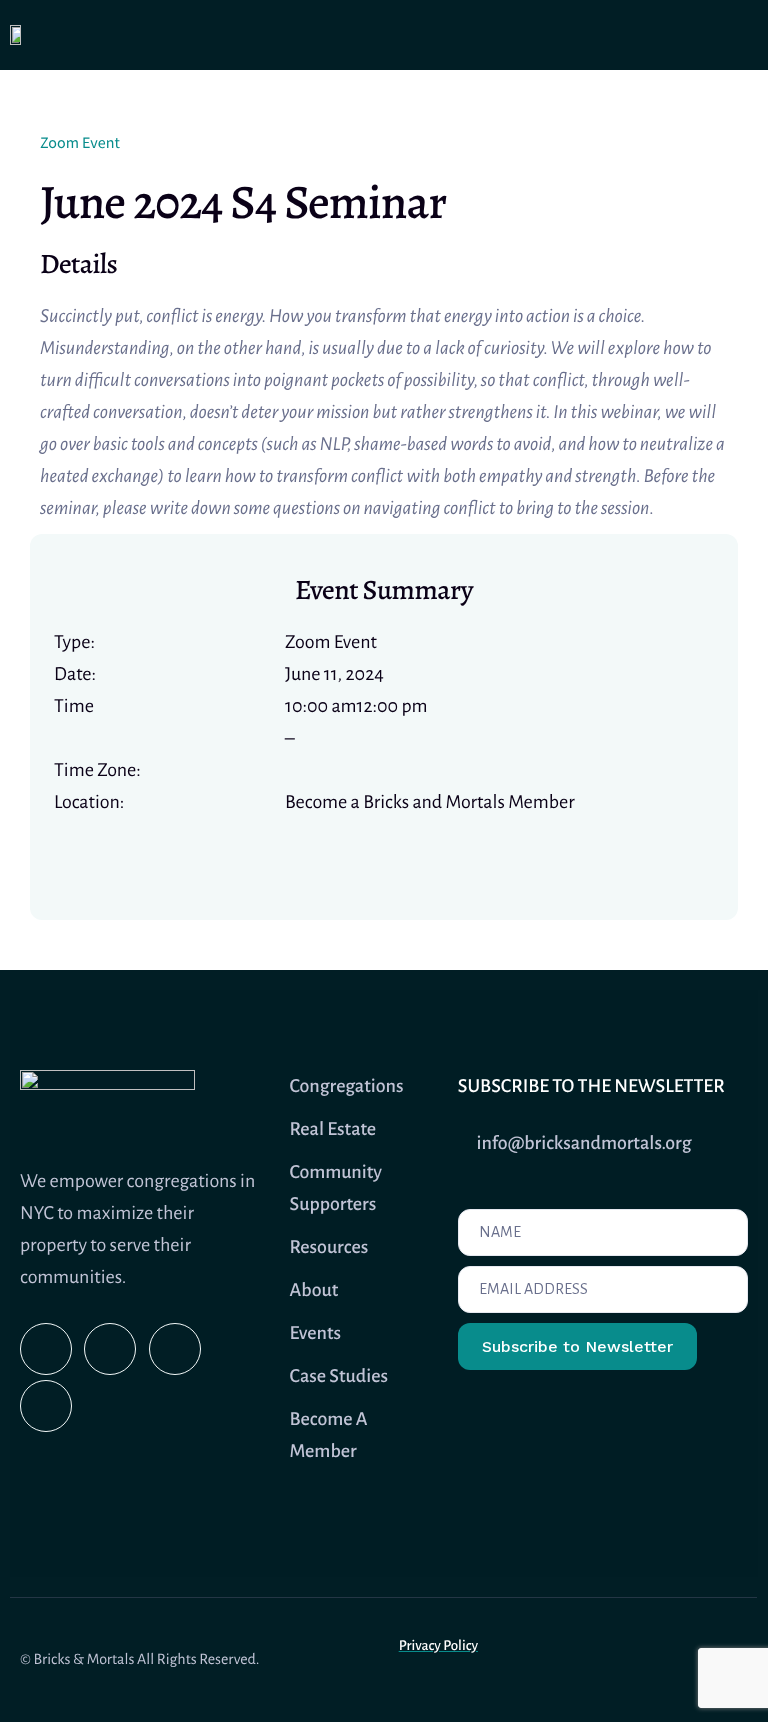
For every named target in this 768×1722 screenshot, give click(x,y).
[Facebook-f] (46, 1406)
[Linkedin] (175, 1349)
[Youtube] (110, 1349)
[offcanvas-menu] (740, 35)
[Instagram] (46, 1349)
